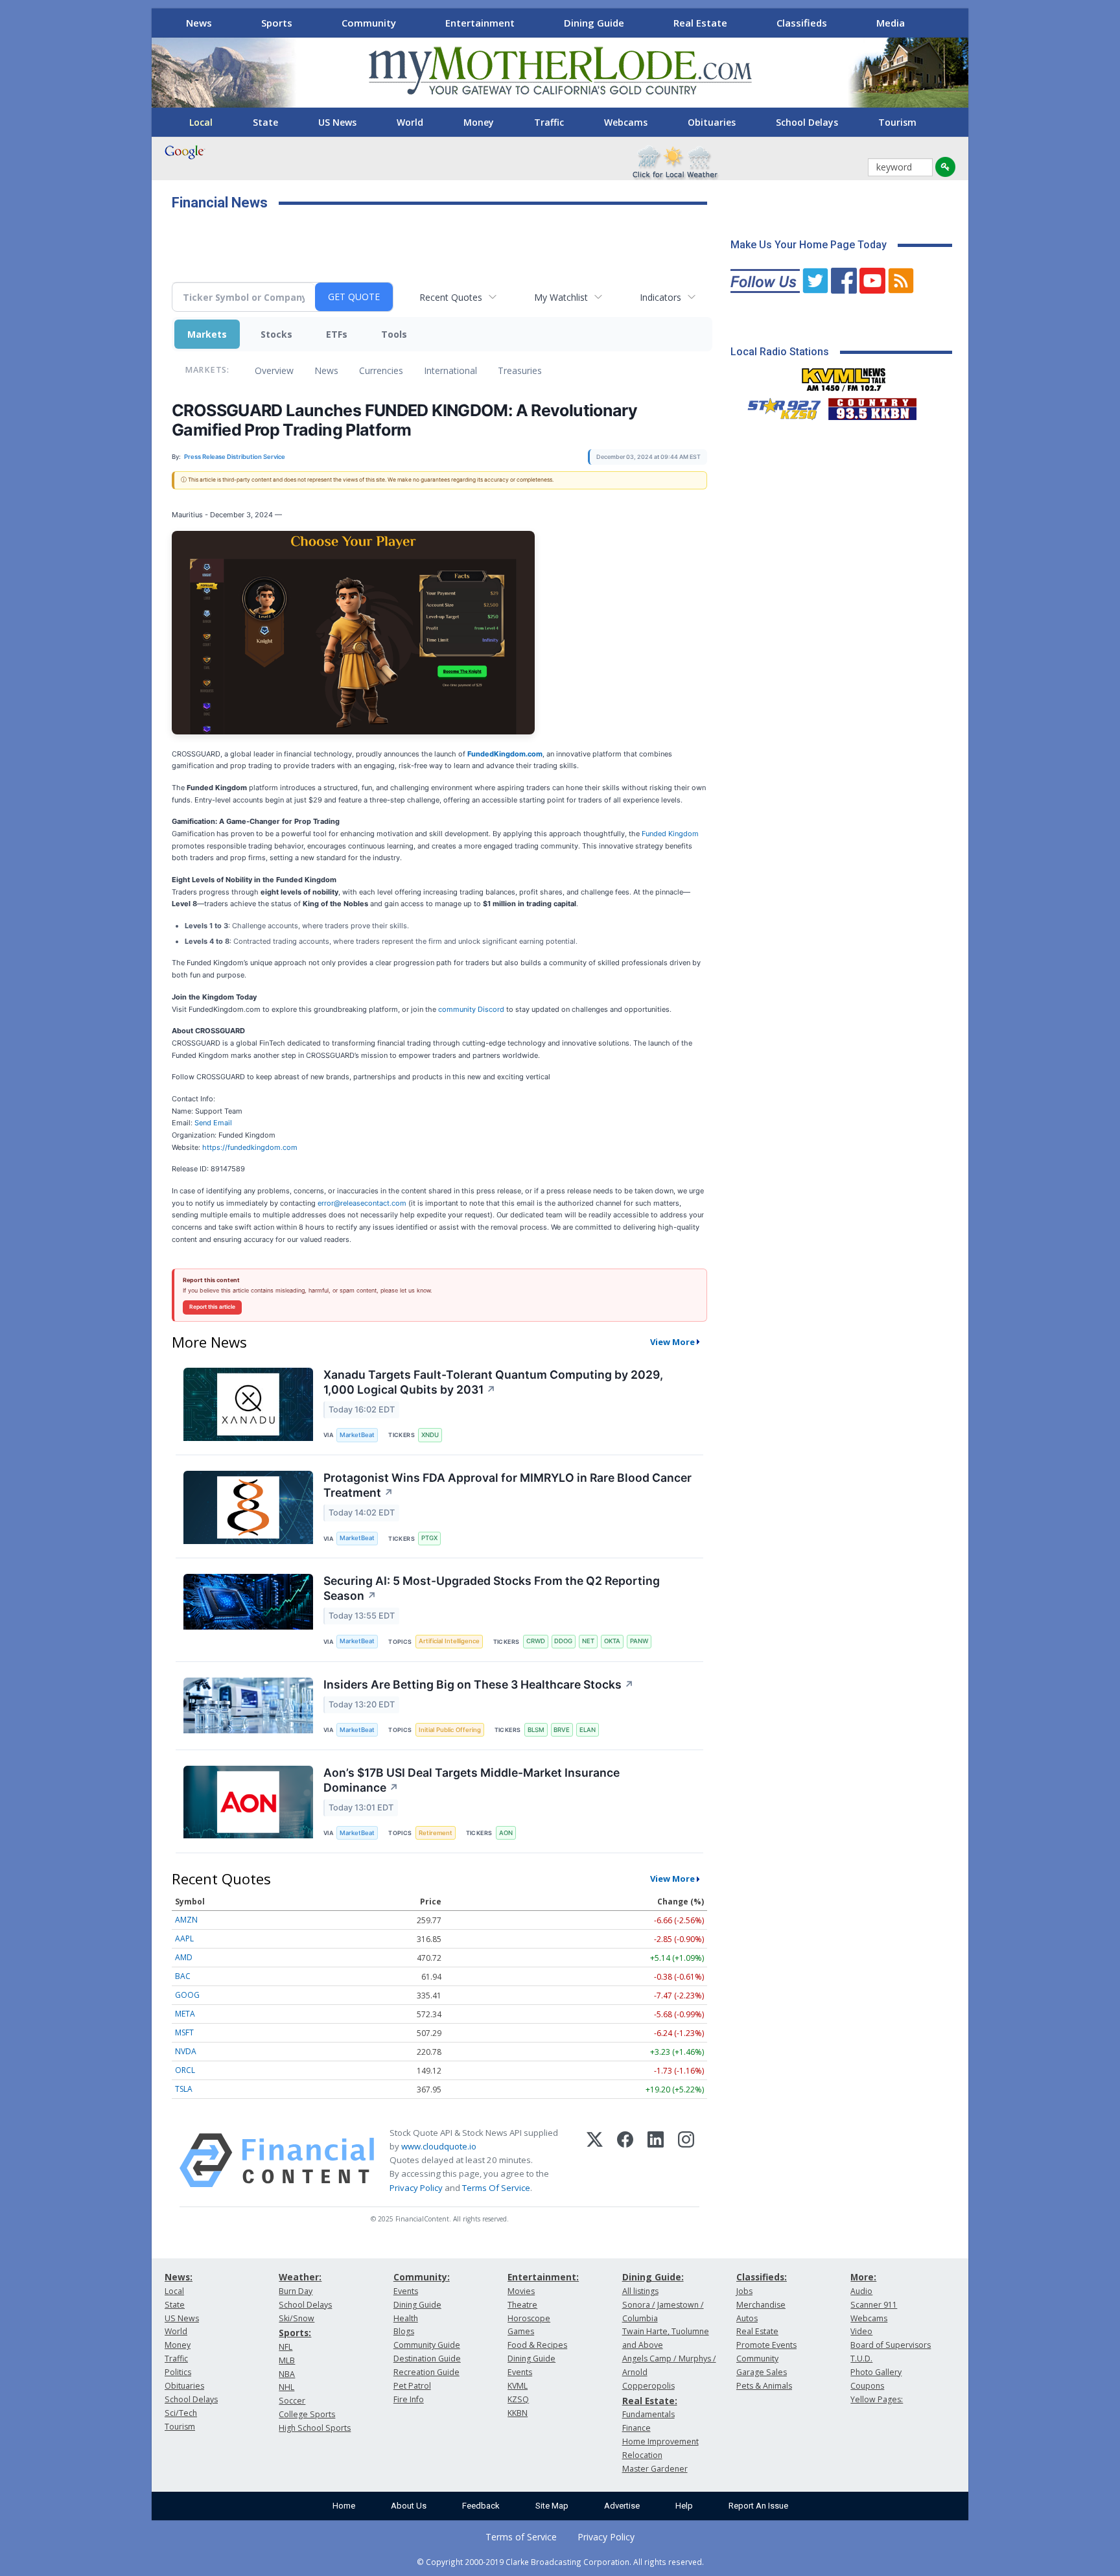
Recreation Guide (426, 2372)
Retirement (436, 1833)
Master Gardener (655, 2469)
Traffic (549, 122)
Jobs (744, 2291)
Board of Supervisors (891, 2345)
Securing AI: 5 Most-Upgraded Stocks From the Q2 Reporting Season (492, 1588)
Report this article (212, 1307)
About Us (409, 2506)
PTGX (429, 1538)
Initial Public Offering (450, 1730)
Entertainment (480, 23)
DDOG (563, 1641)
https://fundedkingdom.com (250, 1147)
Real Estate (700, 23)
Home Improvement (660, 2441)
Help (684, 2506)
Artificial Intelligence (449, 1641)
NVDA (186, 2051)
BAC (183, 1976)
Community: (422, 2277)
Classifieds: (762, 2277)
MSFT (184, 2032)
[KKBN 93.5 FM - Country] (872, 406)
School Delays (807, 122)
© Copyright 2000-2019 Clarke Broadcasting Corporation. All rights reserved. (560, 2562)
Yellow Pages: (877, 2399)
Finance (636, 2428)
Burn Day (296, 2291)
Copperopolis (648, 2386)
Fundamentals (648, 2414)
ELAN (588, 1730)
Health (406, 2318)
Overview (274, 370)
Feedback (481, 2506)
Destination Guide (427, 2359)
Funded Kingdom (670, 834)
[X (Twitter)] (595, 2160)
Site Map (552, 2506)
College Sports (307, 2414)
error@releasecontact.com (362, 1203)
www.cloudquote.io (439, 2146)
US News (337, 122)
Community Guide (427, 2345)
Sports (277, 23)
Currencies (381, 370)
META (185, 2014)
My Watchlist (561, 297)
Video (861, 2331)
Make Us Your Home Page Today (809, 245)
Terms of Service (521, 2537)
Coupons (867, 2386)
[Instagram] (686, 2160)
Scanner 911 (874, 2305)
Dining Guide (594, 23)
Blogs (404, 2331)
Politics (178, 2372)
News (199, 23)
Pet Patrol (412, 2386)
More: (863, 2277)
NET (588, 1641)
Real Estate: (650, 2401)
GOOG (187, 1995)
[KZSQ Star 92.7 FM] (778, 406)
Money (479, 122)
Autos (747, 2318)
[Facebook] (625, 2160)
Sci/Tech (181, 2413)
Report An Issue (758, 2506)
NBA (287, 2374)
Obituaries (712, 122)
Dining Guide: (653, 2277)
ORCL (185, 2070)
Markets (207, 334)
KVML (518, 2386)
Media (891, 23)
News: (179, 2277)
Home (344, 2506)
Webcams (626, 122)
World (410, 122)
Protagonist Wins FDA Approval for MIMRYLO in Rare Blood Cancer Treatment (507, 1485)
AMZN (186, 1920)
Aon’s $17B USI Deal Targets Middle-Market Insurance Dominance (472, 1780)
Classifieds (802, 23)
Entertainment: (543, 2277)
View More (672, 1342)
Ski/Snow (297, 2318)
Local (201, 122)
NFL (286, 2347)
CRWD (536, 1641)
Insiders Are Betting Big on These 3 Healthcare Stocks (479, 1684)
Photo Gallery (876, 2372)
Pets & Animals (764, 2386)
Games (521, 2331)
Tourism (897, 122)
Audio (861, 2291)
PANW (639, 1641)
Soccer (292, 2401)
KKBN (518, 2413)
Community (369, 23)
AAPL (184, 1938)
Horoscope (529, 2318)
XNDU (430, 1435)
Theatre (522, 2305)
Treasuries (520, 370)
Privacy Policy (416, 2188)
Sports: (295, 2333)
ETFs (337, 334)
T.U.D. (861, 2359)
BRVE (562, 1730)
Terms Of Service (496, 2188)
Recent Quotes (451, 297)
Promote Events (766, 2345)
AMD (184, 1957)
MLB (287, 2360)
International (450, 370)
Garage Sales (762, 2372)
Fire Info (409, 2399)
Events (406, 2291)
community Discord (471, 1009)
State (265, 122)
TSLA (184, 2089)
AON (506, 1833)
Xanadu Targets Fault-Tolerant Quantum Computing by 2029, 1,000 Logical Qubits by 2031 (493, 1382)
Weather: (300, 2277)
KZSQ (518, 2399)
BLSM (536, 1730)
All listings (640, 2291)
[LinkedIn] (656, 2160)
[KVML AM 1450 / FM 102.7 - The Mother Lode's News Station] (844, 376)
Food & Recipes (537, 2345)
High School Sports (315, 2428)
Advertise (622, 2506)
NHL (286, 2387)
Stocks (276, 334)
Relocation (642, 2455)
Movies (521, 2291)
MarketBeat (357, 1435)
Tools (394, 334)
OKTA (612, 1641)
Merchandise (761, 2305)
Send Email (213, 1123)
